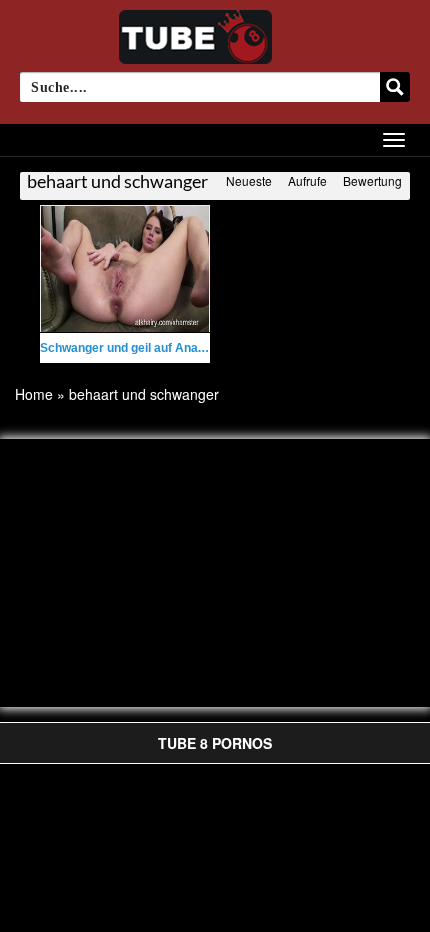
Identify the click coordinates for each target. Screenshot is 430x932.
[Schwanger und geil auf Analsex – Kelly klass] (125, 269)
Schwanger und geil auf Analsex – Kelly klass (169, 348)
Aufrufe (307, 180)
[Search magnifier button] (395, 87)
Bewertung (372, 180)
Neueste (249, 180)
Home (34, 394)
